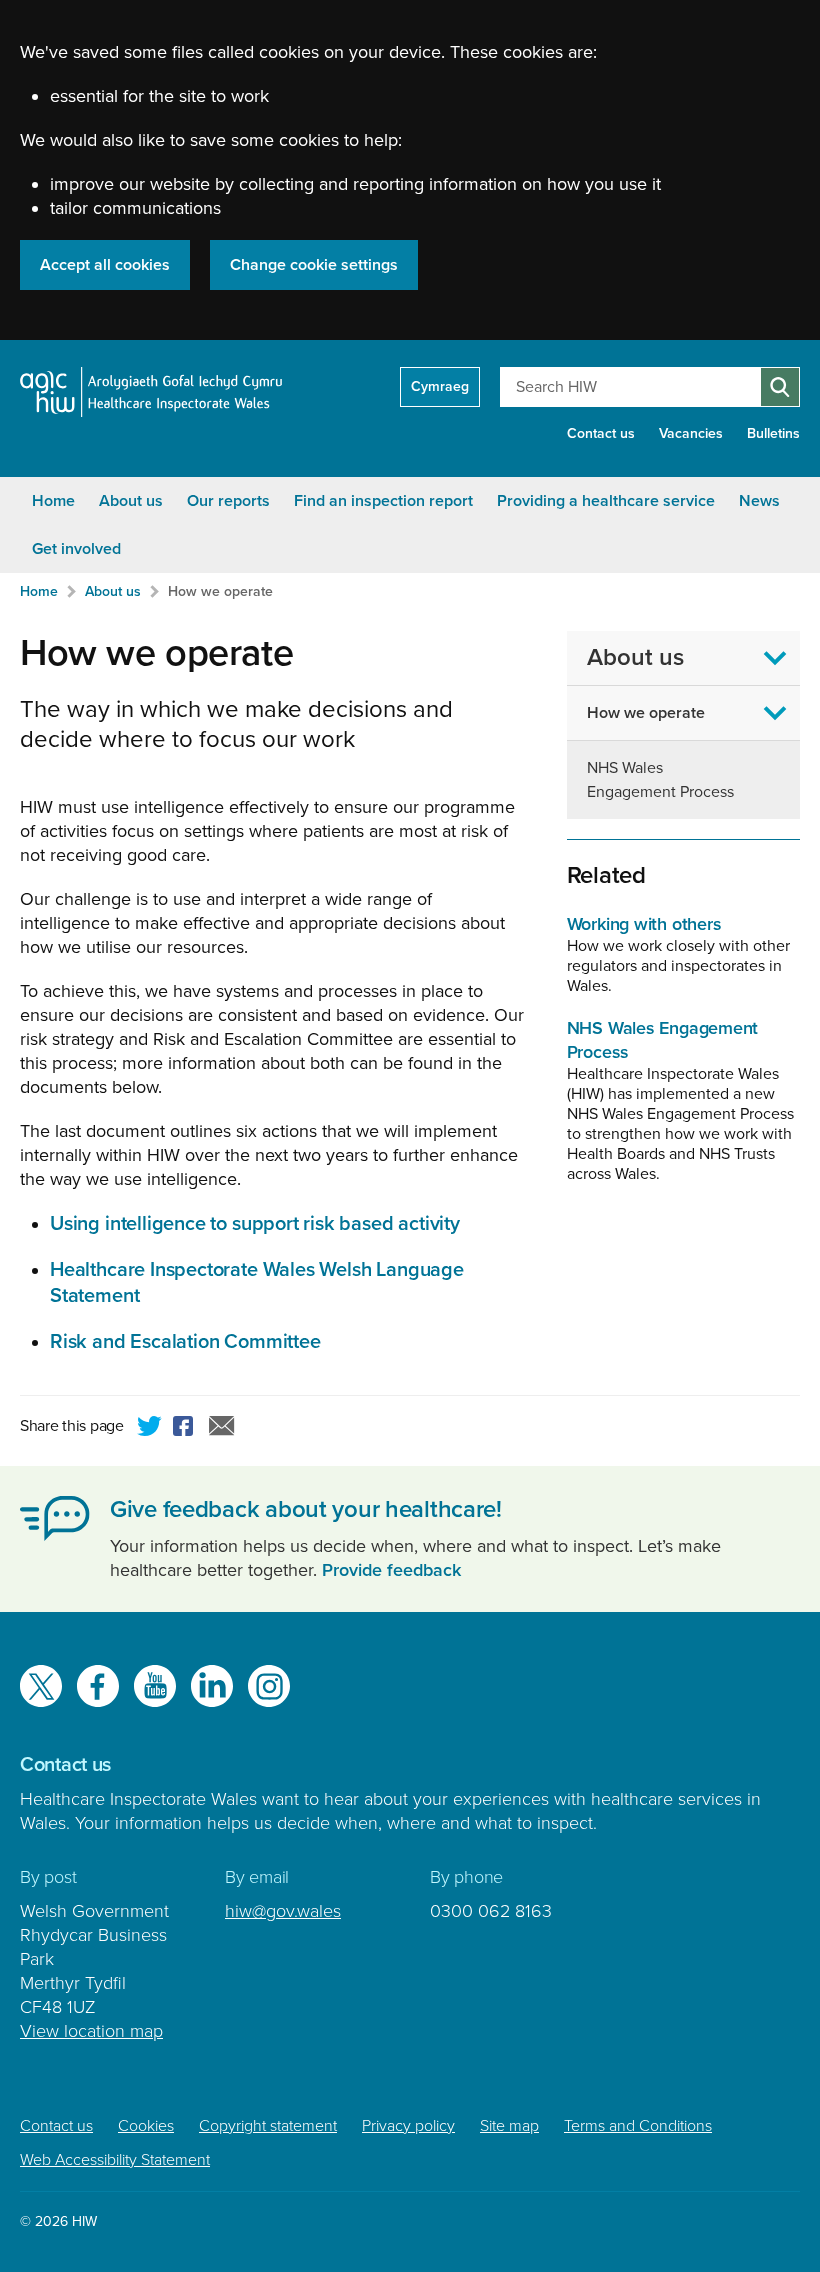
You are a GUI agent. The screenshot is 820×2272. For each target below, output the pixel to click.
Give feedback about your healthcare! (306, 1509)
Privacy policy (408, 2126)
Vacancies (691, 433)
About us (131, 501)
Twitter (150, 1429)
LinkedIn (212, 1686)
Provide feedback (391, 1570)
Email (222, 1429)
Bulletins (773, 433)
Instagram (269, 1686)
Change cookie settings (314, 265)
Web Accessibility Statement (115, 2160)
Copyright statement (268, 2126)
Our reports (228, 501)
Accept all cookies (105, 265)
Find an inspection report (383, 501)
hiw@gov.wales (283, 1911)
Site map (509, 2126)
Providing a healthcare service (606, 501)
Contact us (601, 433)
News (759, 501)
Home (53, 501)
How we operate (220, 591)
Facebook (186, 1429)
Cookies (146, 2126)
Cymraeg (440, 386)
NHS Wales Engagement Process (660, 780)
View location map (91, 2031)
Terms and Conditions (638, 2126)
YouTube (155, 1686)
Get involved (76, 549)
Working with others (644, 924)
